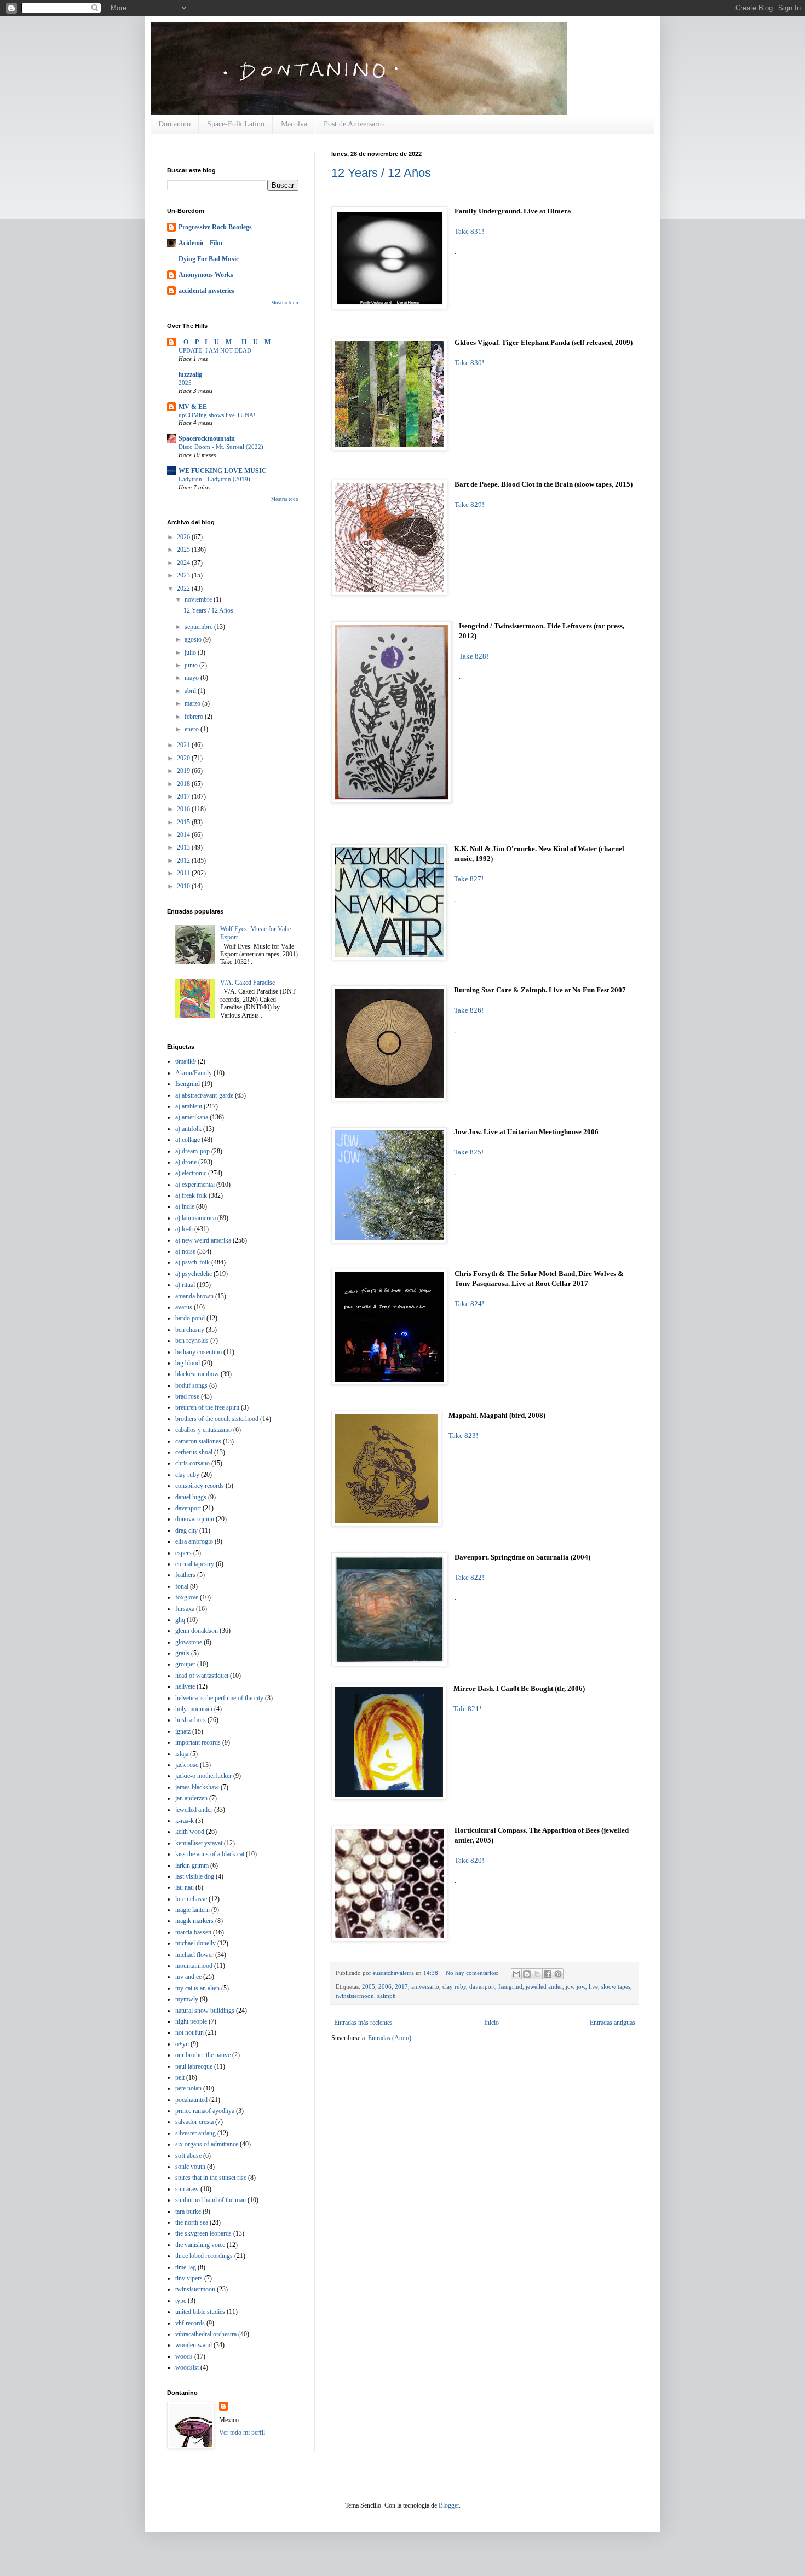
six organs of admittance (207, 2144)
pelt (180, 2077)
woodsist (187, 2367)
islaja (182, 1754)
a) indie (185, 1206)
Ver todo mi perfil (242, 2433)
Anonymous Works (206, 275)
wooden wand (194, 2345)
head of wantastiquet (202, 1676)
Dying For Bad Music (209, 259)
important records (198, 1742)
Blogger (449, 2505)
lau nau (185, 1887)
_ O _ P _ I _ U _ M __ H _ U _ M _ (227, 342)
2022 (184, 588)
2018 (184, 784)
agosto (194, 639)
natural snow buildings (205, 2011)
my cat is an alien (197, 1988)
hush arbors (191, 1720)
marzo (193, 703)
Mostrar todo (285, 303)
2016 (184, 809)
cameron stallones (198, 1441)
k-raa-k (185, 1821)
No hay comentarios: (473, 1973)
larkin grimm (192, 1865)
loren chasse (191, 1899)
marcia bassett (193, 1932)
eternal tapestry (195, 1564)
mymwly (187, 1999)
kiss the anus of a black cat (210, 1854)
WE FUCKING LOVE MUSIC (223, 471)
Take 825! (469, 1152)
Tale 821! (467, 1709)
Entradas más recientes (363, 2023)
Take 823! (463, 1436)
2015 (184, 822)
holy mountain (194, 1709)
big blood (188, 1363)
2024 (184, 563)
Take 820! (469, 1860)
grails (182, 1653)
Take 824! (469, 1304)
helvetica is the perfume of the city (219, 1698)
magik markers (194, 1921)
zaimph (387, 1996)
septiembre (199, 627)
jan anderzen (191, 1798)
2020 (184, 758)
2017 (401, 1986)
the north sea (192, 2222)
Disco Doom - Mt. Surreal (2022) (221, 447)
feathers (185, 1575)
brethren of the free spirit (207, 1407)
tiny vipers (189, 2278)
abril (191, 691)
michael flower (194, 1955)
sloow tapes (616, 1986)
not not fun (189, 2032)
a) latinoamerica (196, 1218)
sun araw (187, 2189)
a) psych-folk (192, 1262)
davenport (482, 1986)
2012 (184, 860)
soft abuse (188, 2156)
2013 (184, 847)
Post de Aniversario (354, 124)
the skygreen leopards (203, 2233)
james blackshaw (197, 1787)
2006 (385, 1986)
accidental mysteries (206, 291)
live (593, 1986)
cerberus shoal (194, 1452)
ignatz (183, 1731)
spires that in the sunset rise (211, 2178)
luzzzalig (190, 374)
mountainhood (194, 1966)
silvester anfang (196, 2133)
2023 (184, 575)
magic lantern (192, 1910)
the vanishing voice (200, 2245)
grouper (185, 1664)
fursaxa (185, 1609)
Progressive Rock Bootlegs (215, 227)
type (181, 2301)
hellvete (185, 1686)
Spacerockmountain (207, 438)
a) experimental (195, 1185)
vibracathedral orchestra (206, 2334)
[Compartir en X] (537, 1974)
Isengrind (510, 1986)
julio (191, 652)
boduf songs (191, 1385)
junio (192, 665)
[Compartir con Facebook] (548, 1974)
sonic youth (190, 2167)
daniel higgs (191, 1497)
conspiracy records (200, 1486)
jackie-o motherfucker (203, 1776)
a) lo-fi (184, 1229)
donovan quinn (195, 1519)
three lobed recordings (204, 2256)
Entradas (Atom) (390, 2038)
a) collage (188, 1140)
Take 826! (469, 1010)
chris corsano (192, 1463)
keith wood (190, 1832)
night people (191, 2021)
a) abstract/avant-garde (204, 1095)
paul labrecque (194, 2066)
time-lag (186, 2267)
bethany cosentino (199, 1352)
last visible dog (195, 1876)
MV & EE (193, 407)
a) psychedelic (194, 1274)
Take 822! (469, 1577)
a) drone (186, 1162)
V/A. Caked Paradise (248, 983)
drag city (186, 1530)
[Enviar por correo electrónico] (516, 1974)
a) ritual (185, 1285)
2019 (184, 771)
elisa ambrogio (194, 1541)
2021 (184, 745)
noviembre (199, 599)
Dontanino (174, 124)
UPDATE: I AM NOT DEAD (215, 350)
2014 (184, 835)
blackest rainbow (197, 1374)
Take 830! (469, 363)
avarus (184, 1307)
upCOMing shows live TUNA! (217, 415)
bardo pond (190, 1318)
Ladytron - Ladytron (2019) (214, 479)
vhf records (190, 2323)
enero (192, 729)
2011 (184, 873)
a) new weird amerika (203, 1240)
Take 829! (469, 504)
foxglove (187, 1597)
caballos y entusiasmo (203, 1430)
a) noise (185, 1251)
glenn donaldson (197, 1631)
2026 (184, 537)
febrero (195, 717)
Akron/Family (194, 1073)
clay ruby (454, 1986)
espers (183, 1553)
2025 (185, 383)
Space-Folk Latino (236, 124)
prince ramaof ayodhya (205, 2111)
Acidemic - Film (200, 243)
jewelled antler (544, 1986)
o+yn (182, 2044)
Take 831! (469, 231)
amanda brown (194, 1296)
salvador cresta (194, 2122)
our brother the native (203, 2055)
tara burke (188, 2211)
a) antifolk (188, 1129)
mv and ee (188, 1977)
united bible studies (200, 2312)
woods (184, 2356)
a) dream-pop (192, 1151)
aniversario (425, 1986)
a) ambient (189, 1106)
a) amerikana (192, 1117)
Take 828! (474, 656)
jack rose (187, 1765)
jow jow (576, 1986)
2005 (369, 1986)
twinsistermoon (355, 1996)
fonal (182, 1586)
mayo (192, 678)
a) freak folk (191, 1195)
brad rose (187, 1396)
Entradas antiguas (613, 2023)
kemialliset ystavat (199, 1843)
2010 (184, 886)
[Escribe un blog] (527, 1974)
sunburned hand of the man (211, 2200)
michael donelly (196, 1943)
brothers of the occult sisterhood (217, 1419)
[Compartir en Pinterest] (558, 1974)
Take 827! (469, 879)
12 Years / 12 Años (381, 173)
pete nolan (188, 2088)
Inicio (491, 2023)
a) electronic (191, 1173)
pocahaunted (191, 2100)
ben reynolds (192, 1341)
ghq (180, 1620)
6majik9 (186, 1061)
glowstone (189, 1642)
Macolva (294, 124)
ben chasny (190, 1330)
